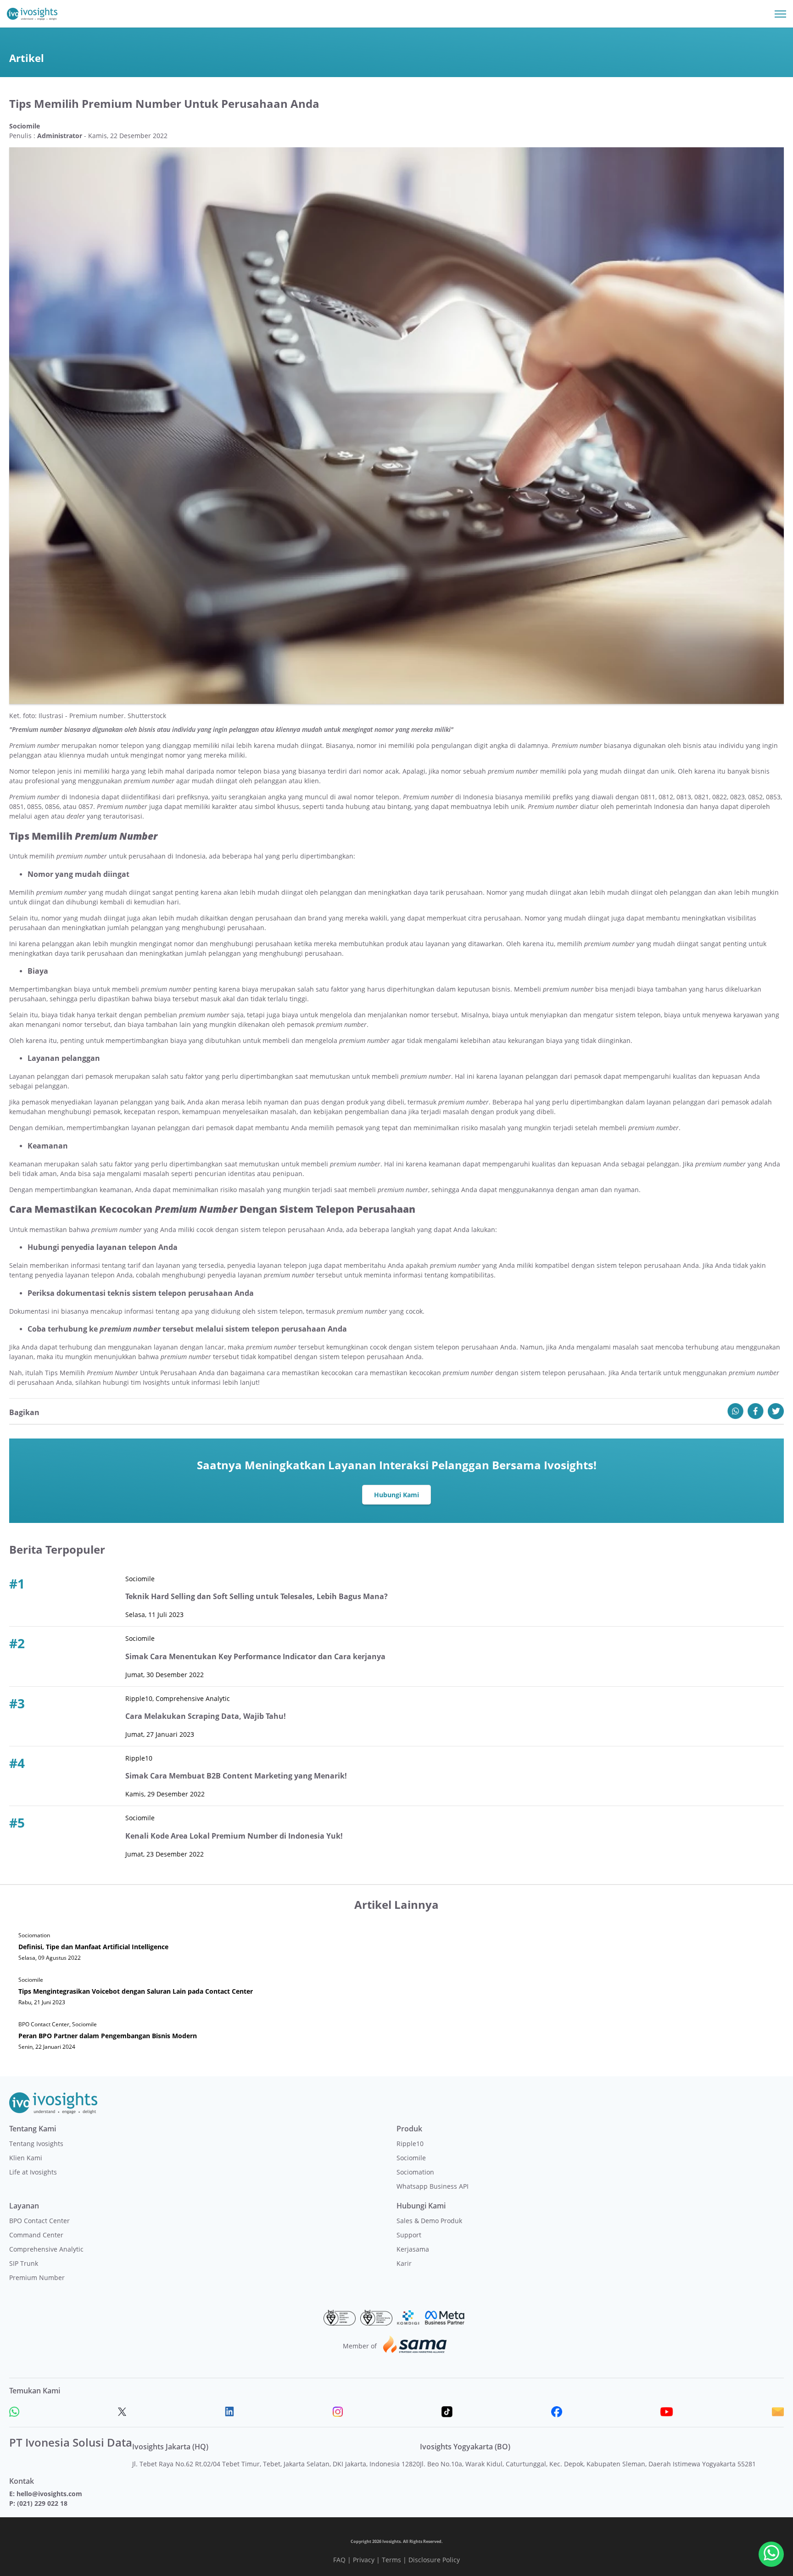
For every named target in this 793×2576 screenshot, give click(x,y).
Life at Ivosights (33, 2172)
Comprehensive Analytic (46, 2249)
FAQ (339, 2560)
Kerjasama (413, 2249)
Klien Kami (26, 2158)
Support (409, 2235)
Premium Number (37, 2278)
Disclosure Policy (434, 2560)
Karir (404, 2263)
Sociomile (411, 2158)
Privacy (364, 2560)
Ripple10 (410, 2144)
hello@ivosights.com (49, 2494)
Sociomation (415, 2172)
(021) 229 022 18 (42, 2503)
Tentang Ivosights (36, 2144)
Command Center (36, 2235)
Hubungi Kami (396, 1495)
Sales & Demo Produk (429, 2221)
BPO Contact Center (39, 2221)
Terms (391, 2560)
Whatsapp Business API (433, 2186)
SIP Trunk (24, 2263)
